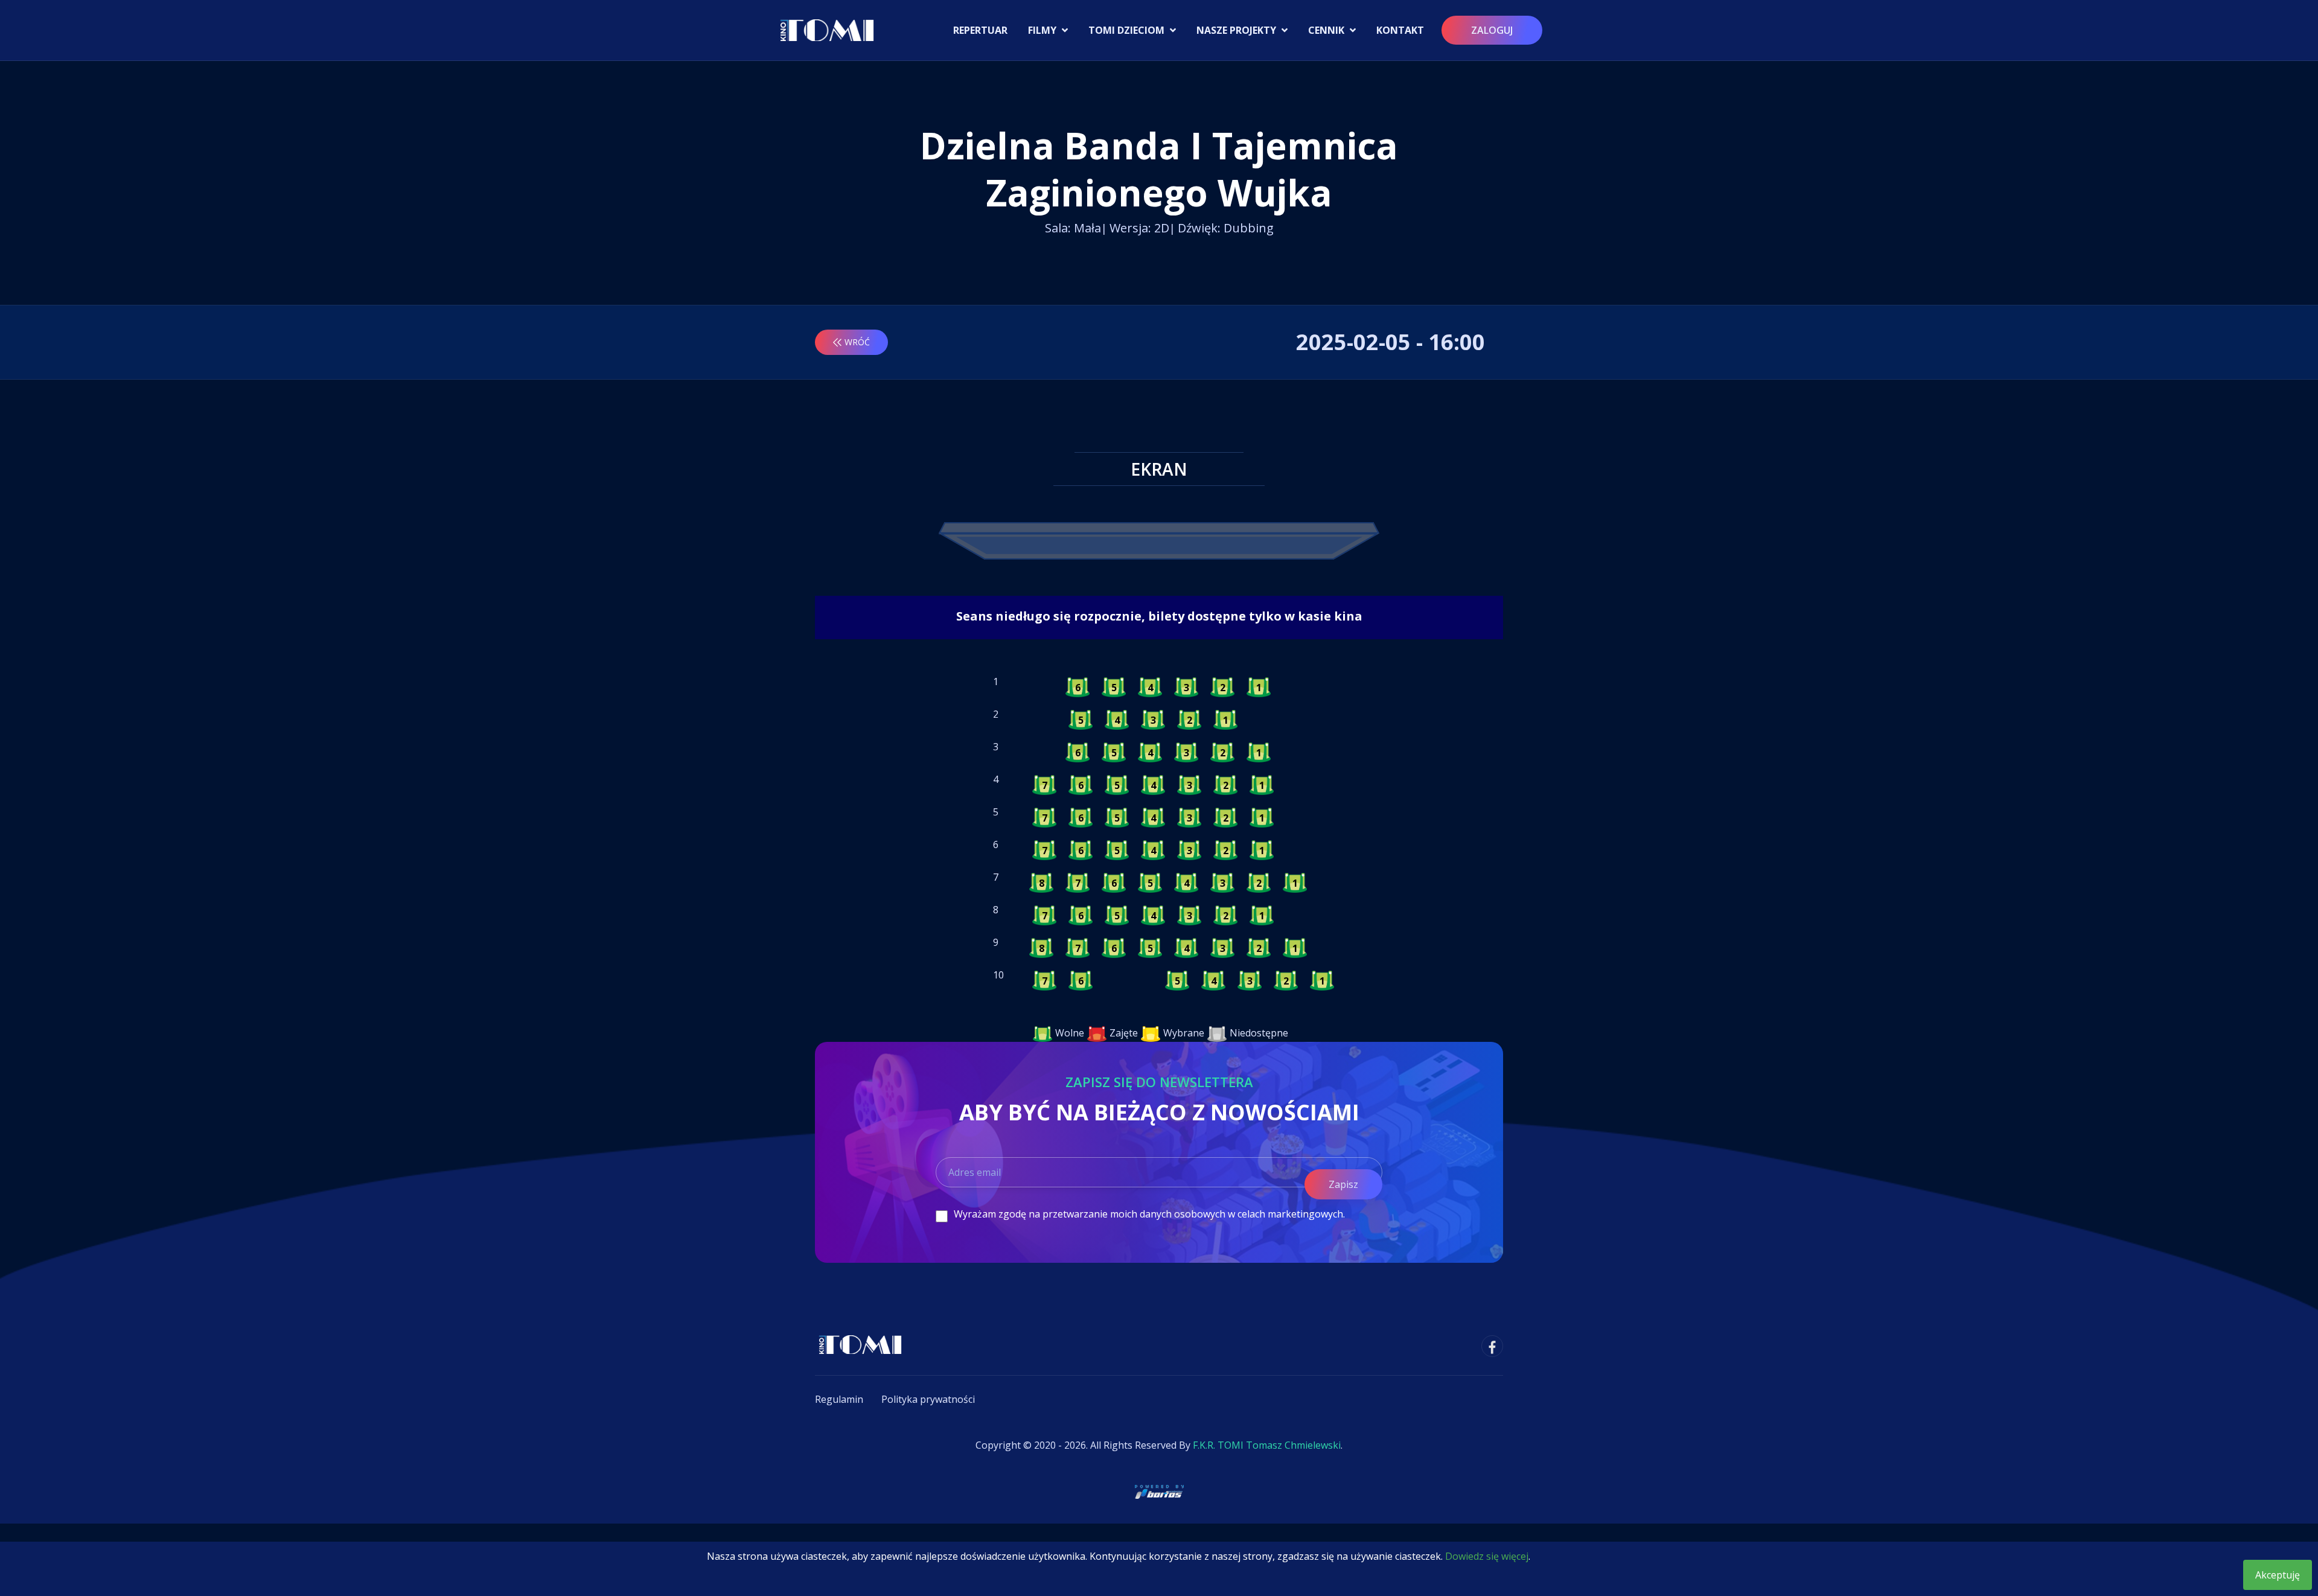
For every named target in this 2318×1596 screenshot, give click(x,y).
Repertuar (980, 30)
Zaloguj (1492, 30)
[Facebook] (1492, 1346)
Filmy (1043, 30)
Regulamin (839, 1399)
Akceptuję (2278, 1575)
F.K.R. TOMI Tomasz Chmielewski (1267, 1445)
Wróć (857, 342)
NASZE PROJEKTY (1237, 30)
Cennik (1327, 30)
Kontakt (1400, 30)
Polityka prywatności (928, 1399)
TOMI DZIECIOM (1128, 30)
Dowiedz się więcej (1487, 1556)
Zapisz (1343, 1184)
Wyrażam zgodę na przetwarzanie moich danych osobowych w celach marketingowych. (1149, 1214)
